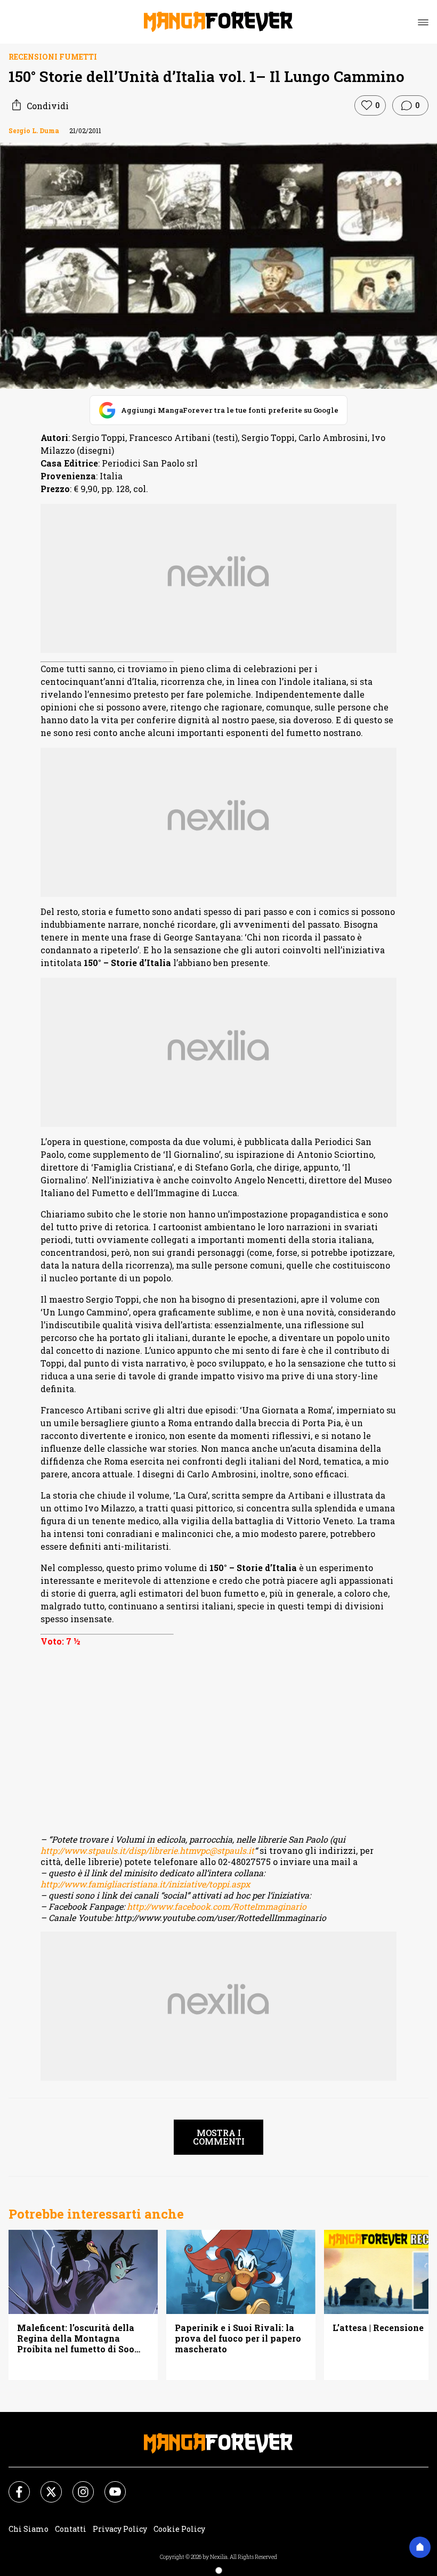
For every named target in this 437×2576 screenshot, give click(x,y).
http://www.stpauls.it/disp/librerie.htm (118, 1850)
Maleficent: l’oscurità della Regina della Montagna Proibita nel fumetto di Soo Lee (76, 2338)
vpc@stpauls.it (225, 1850)
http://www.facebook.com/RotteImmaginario (217, 1906)
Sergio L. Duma (34, 130)
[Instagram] (77, 2485)
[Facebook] (13, 2485)
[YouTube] (109, 2485)
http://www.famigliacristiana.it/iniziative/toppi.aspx (145, 1884)
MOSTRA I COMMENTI (219, 2137)
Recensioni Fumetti (53, 57)
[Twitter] (45, 2485)
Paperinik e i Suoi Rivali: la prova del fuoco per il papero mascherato (238, 2338)
